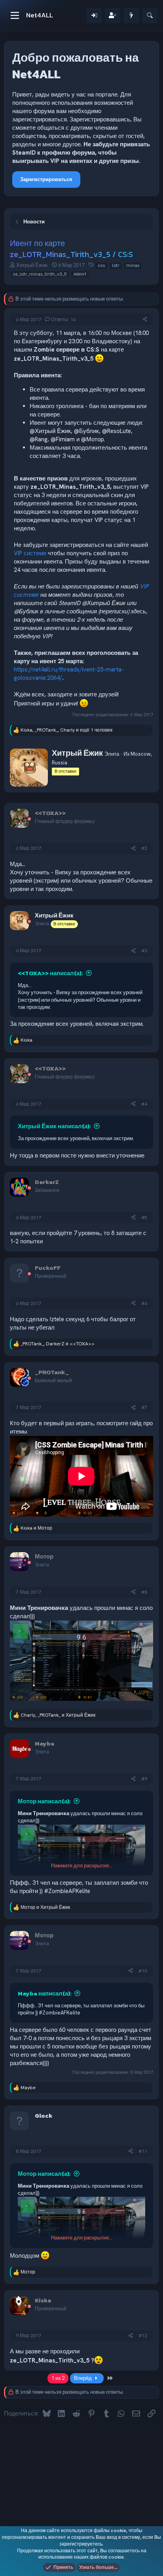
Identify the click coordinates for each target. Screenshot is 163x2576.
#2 (144, 848)
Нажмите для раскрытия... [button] (82, 1866)
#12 (143, 2336)
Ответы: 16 (63, 320)
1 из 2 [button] (58, 2378)
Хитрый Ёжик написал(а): (54, 1126)
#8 (144, 1592)
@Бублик (86, 431)
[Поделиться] (145, 320)
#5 (144, 1218)
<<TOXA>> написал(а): (50, 973)
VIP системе (30, 553)
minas (133, 265)
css (101, 265)
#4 (144, 1104)
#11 (143, 2151)
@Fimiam (63, 439)
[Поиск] (150, 16)
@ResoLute (117, 431)
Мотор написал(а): (44, 1801)
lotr (116, 265)
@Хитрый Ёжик (50, 431)
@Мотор (92, 439)
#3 (144, 951)
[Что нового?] (131, 16)
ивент (80, 274)
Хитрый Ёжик (32, 265)
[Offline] (29, 820)
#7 (144, 1407)
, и (58, 1344)
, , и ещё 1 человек (66, 730)
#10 (143, 1971)
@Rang (39, 439)
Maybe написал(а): (45, 1993)
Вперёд (83, 2378)
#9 (144, 1779)
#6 (144, 1303)
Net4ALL (40, 15)
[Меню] (15, 15)
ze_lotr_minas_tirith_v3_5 (40, 274)
